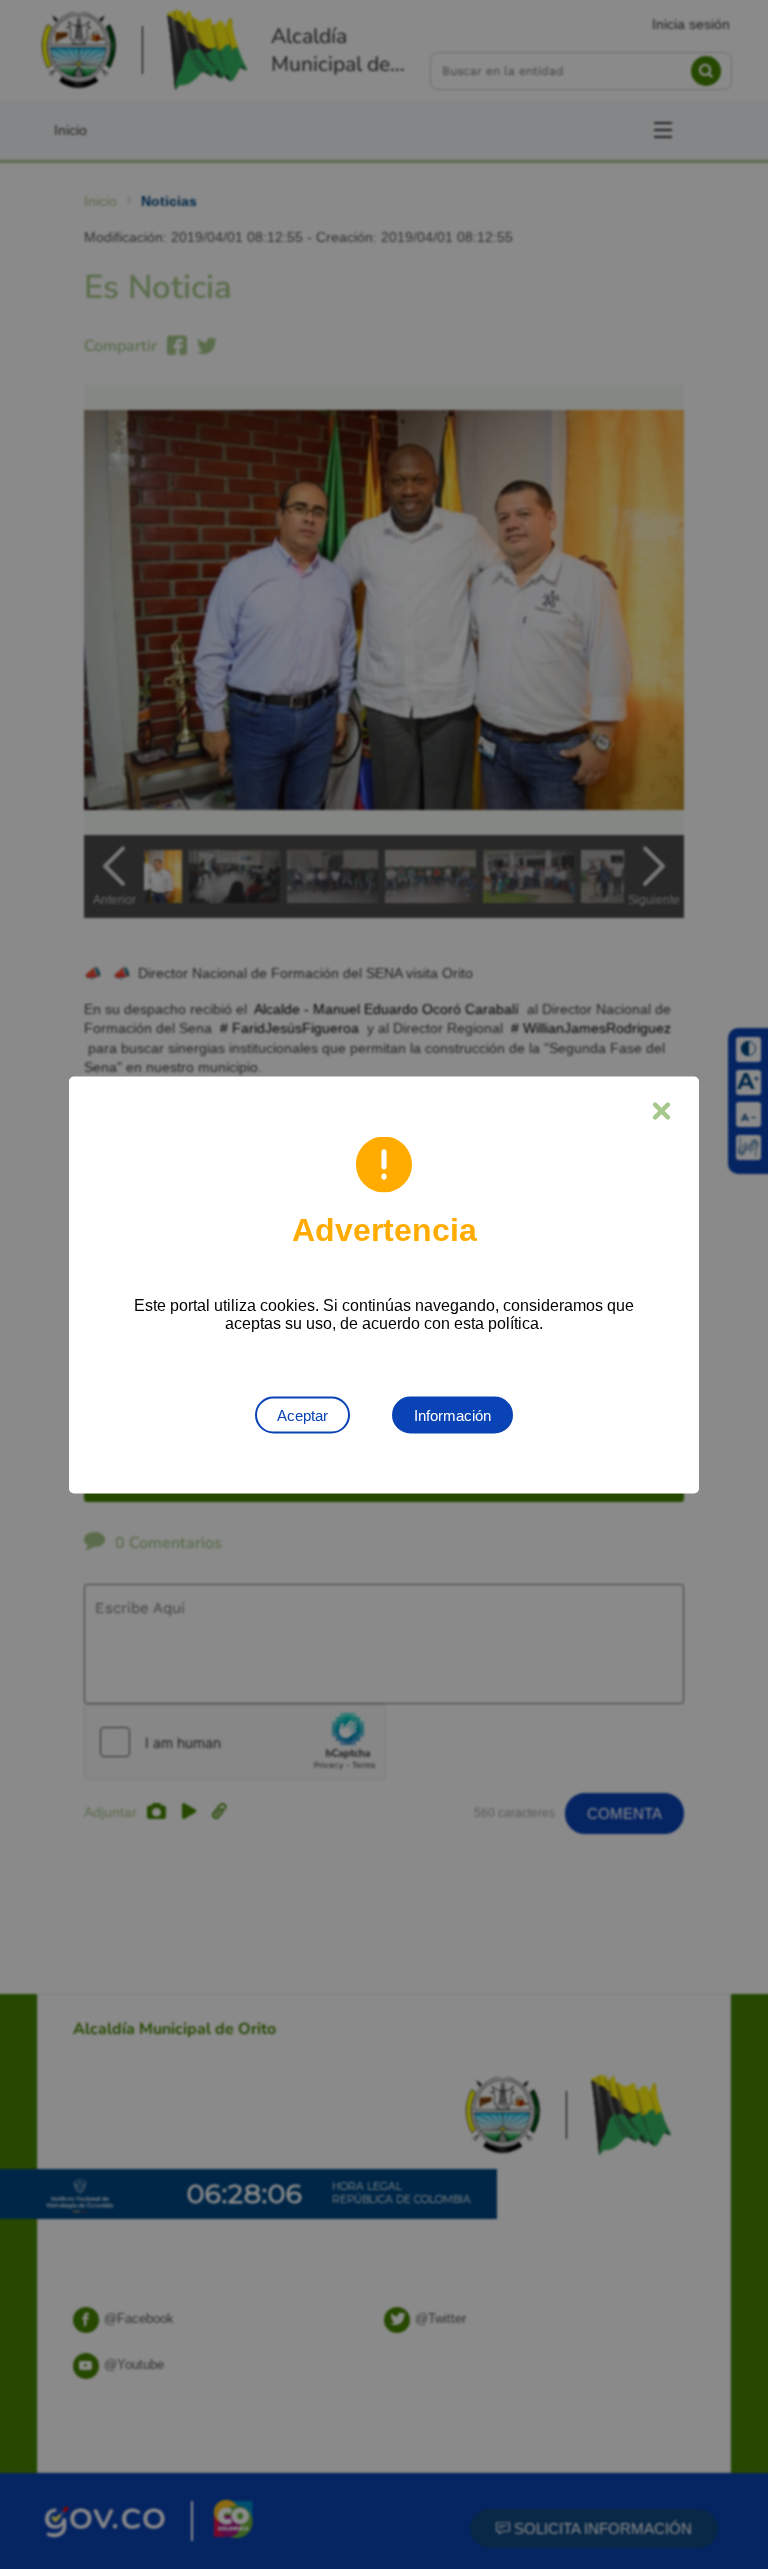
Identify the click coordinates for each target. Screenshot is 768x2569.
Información (452, 1414)
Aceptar (302, 1414)
